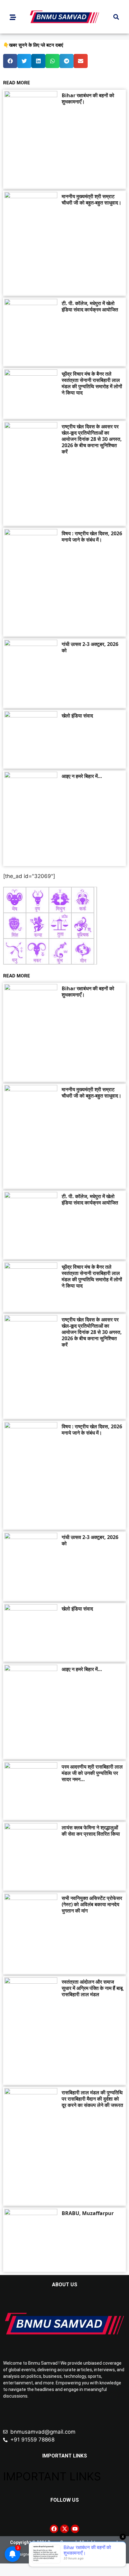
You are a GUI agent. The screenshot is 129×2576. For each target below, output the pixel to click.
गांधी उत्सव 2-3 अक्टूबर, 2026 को (90, 647)
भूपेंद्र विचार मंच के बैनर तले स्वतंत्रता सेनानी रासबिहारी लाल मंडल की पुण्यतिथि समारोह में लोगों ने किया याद (92, 383)
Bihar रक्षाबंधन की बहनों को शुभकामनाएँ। (88, 98)
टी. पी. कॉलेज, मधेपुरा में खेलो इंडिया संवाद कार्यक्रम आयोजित (90, 306)
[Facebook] (54, 2529)
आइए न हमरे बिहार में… (82, 776)
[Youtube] (75, 2529)
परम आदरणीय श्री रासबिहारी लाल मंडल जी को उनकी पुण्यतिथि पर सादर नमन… (92, 1773)
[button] (116, 17)
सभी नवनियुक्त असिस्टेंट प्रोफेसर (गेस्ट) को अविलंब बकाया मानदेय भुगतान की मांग (92, 1904)
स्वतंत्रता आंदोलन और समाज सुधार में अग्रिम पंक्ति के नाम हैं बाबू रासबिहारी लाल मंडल (92, 1988)
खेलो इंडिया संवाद (77, 716)
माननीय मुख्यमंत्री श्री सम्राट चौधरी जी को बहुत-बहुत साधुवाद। (92, 199)
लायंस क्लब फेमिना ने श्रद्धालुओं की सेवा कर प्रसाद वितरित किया (91, 1831)
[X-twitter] (64, 2529)
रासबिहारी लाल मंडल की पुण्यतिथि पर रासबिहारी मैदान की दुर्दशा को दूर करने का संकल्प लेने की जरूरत (92, 2099)
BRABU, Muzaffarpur (88, 2213)
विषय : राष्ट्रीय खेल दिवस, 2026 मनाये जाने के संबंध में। (92, 537)
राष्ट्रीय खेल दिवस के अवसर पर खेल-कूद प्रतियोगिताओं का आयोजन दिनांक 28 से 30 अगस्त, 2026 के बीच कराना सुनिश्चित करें (92, 439)
